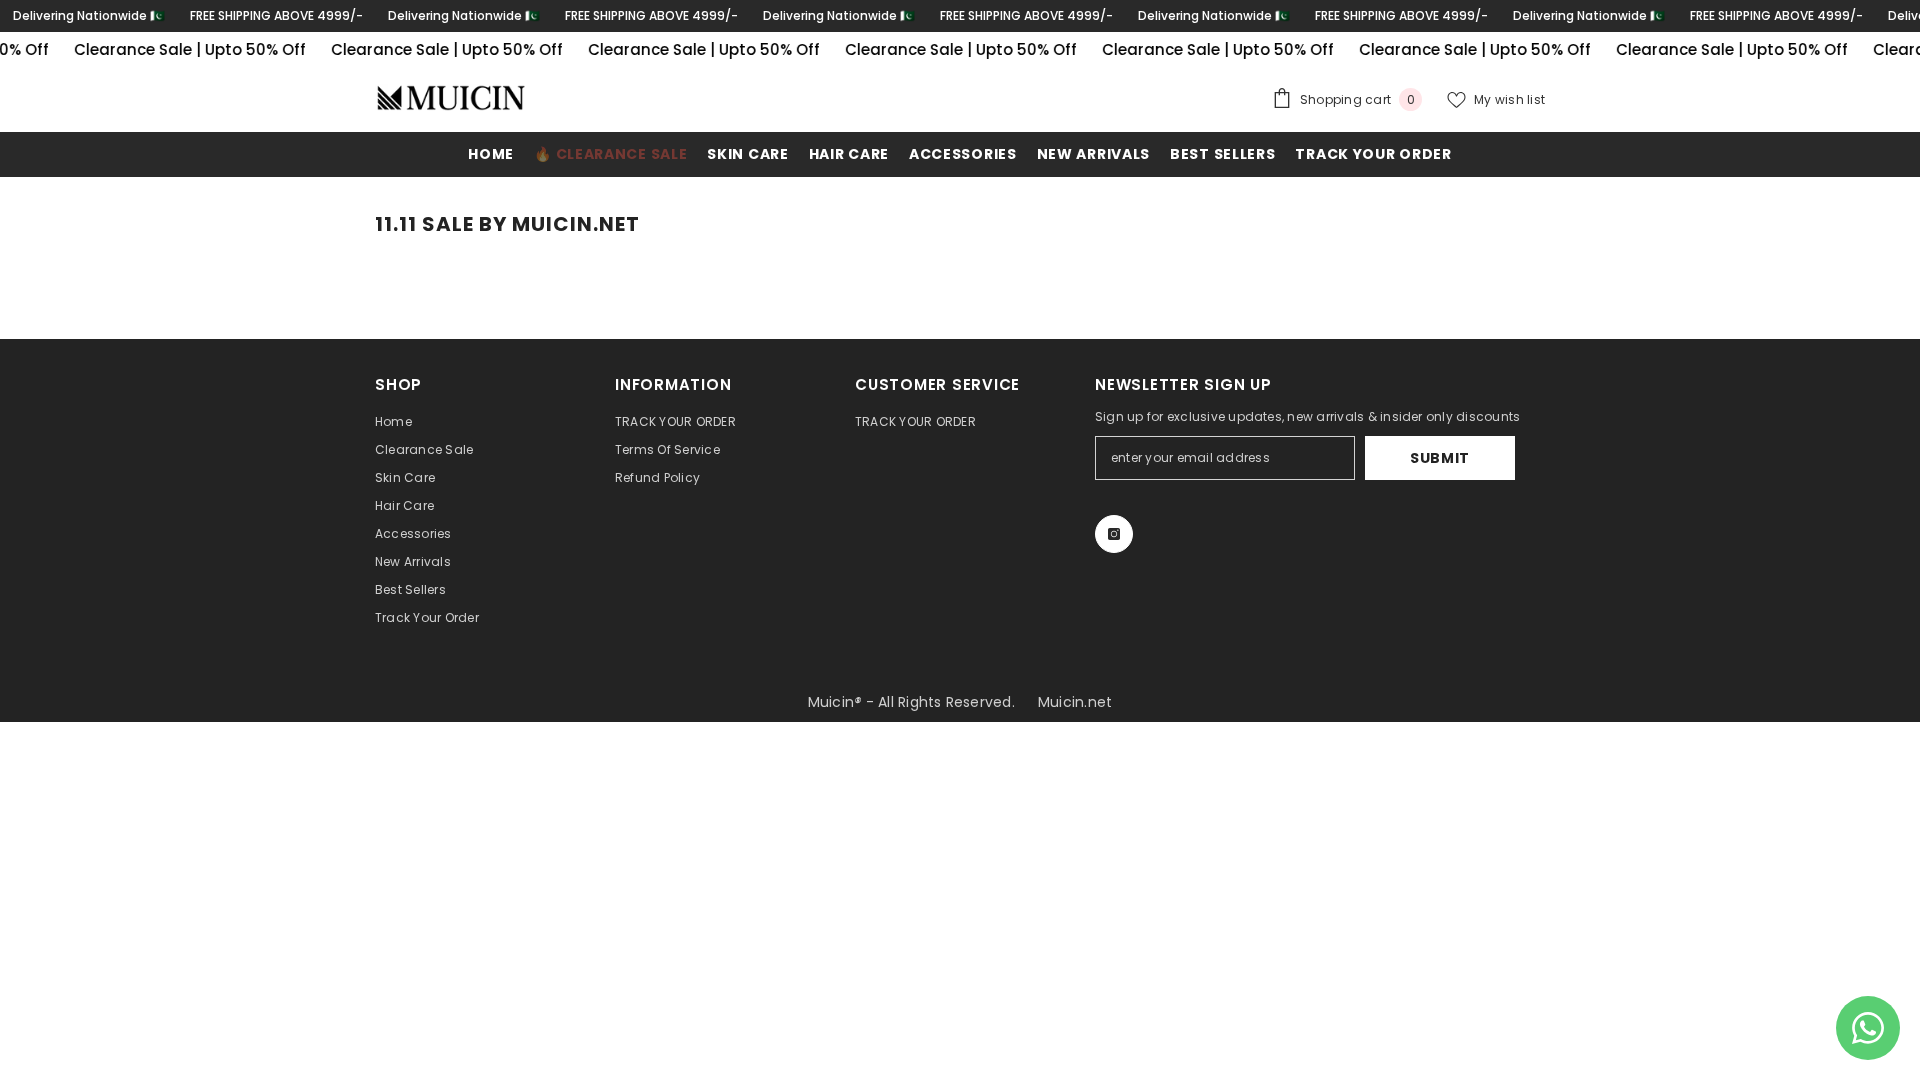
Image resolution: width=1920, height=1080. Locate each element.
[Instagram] (1114, 534)
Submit (1440, 458)
